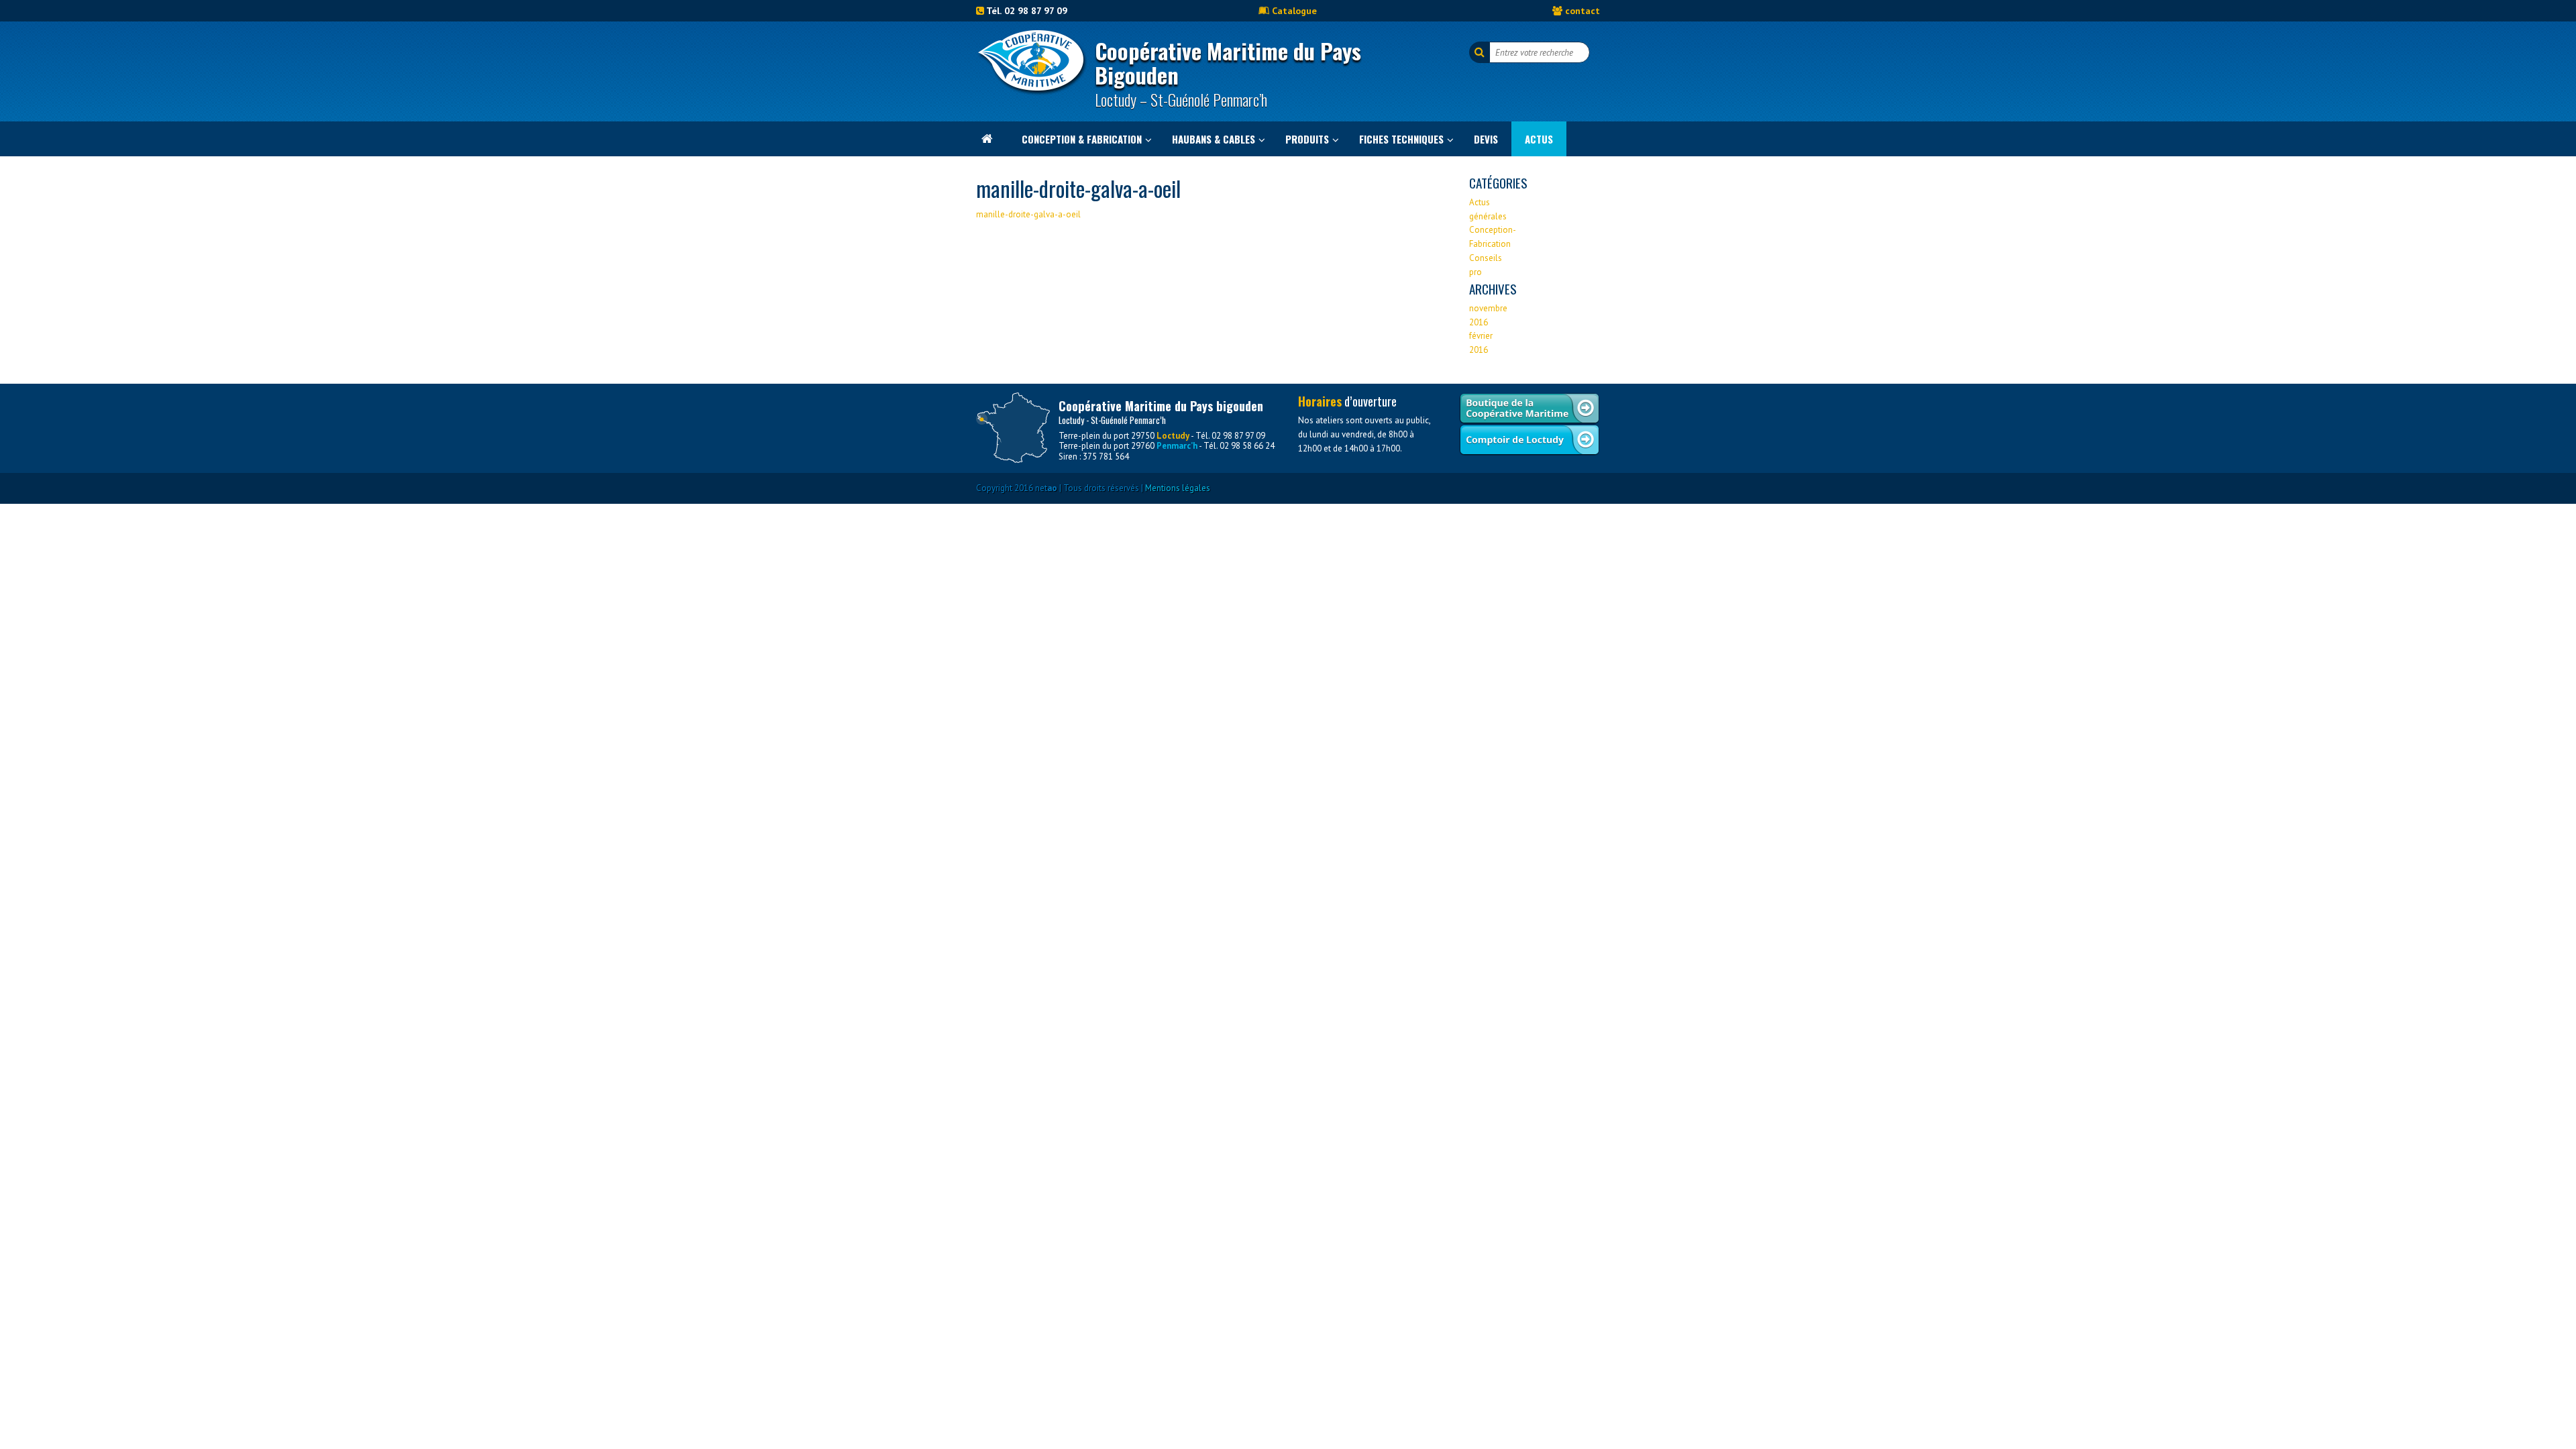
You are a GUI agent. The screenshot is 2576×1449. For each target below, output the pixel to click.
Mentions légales (1178, 488)
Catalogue (1294, 10)
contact (1582, 10)
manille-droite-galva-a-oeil (1028, 214)
